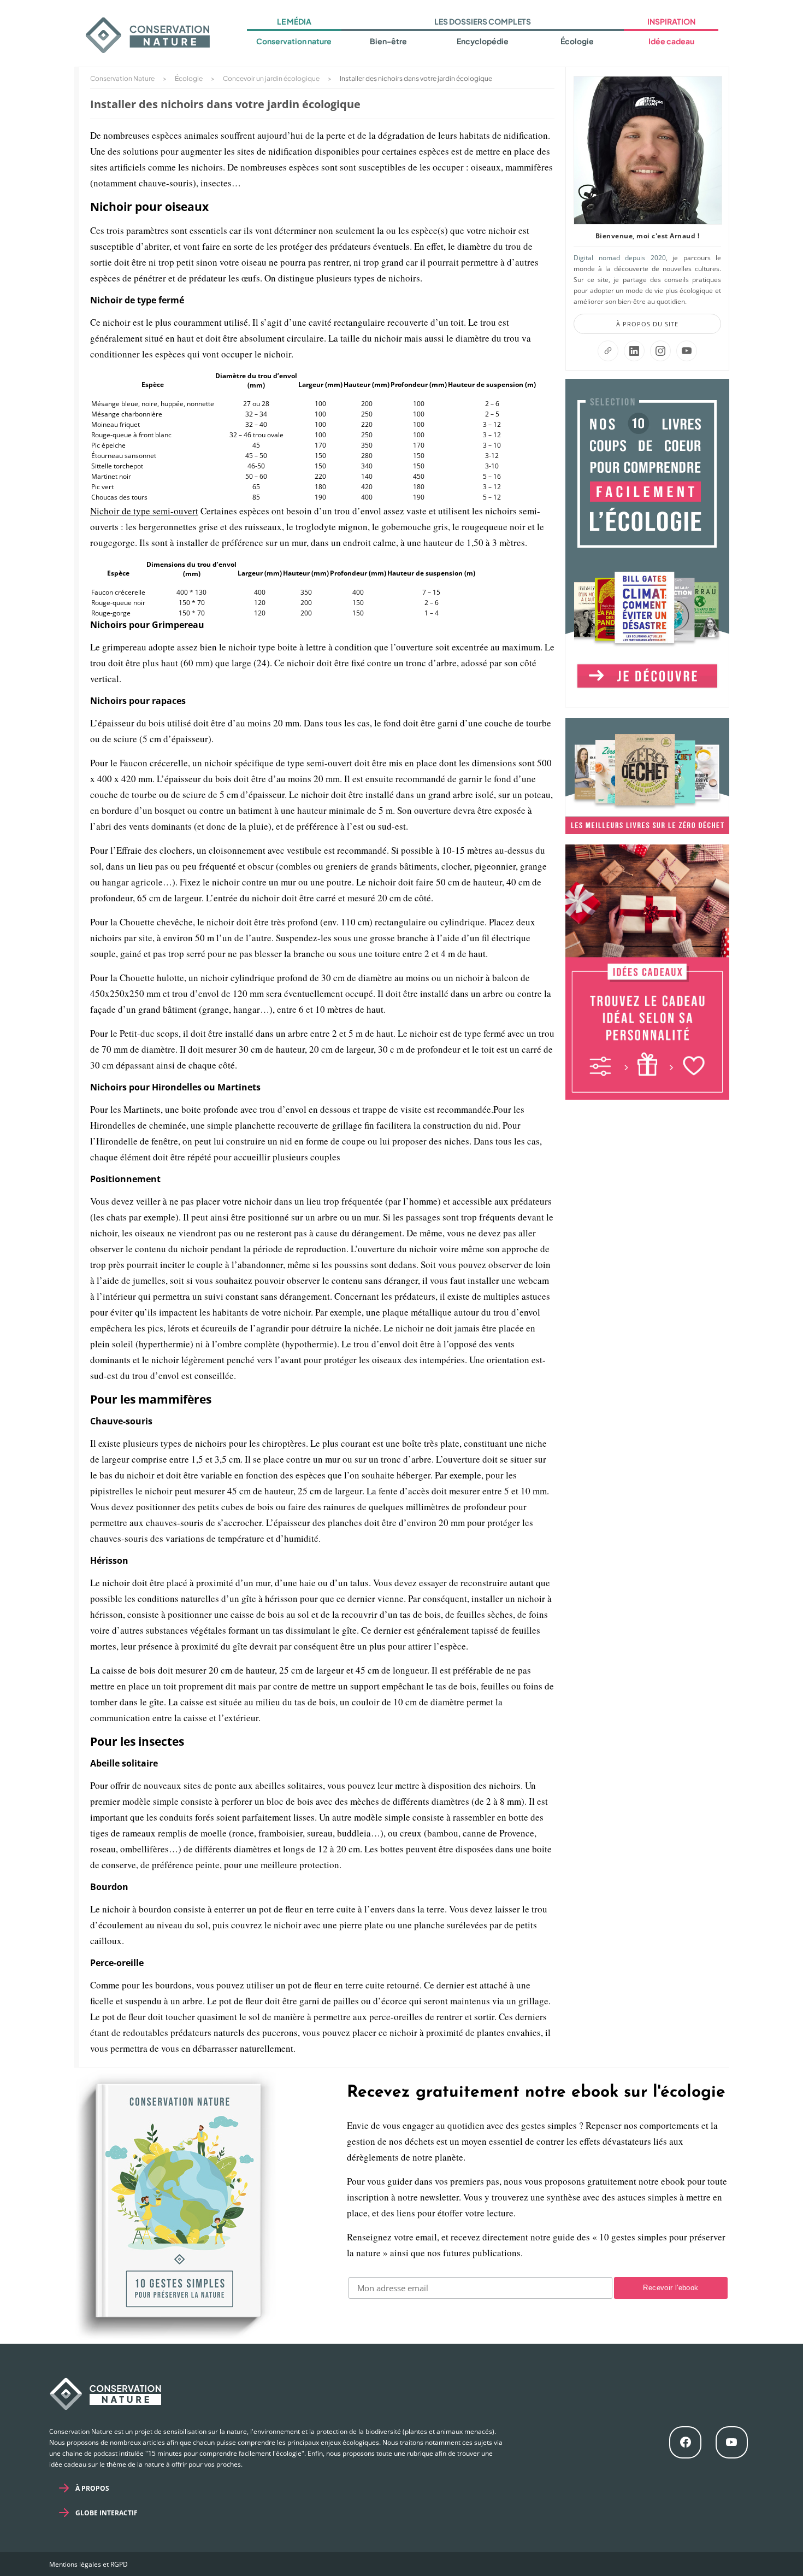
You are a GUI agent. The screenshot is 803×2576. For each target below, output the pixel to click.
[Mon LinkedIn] (634, 351)
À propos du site (647, 324)
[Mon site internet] (608, 351)
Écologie (577, 41)
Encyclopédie (483, 41)
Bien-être (388, 41)
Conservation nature (294, 41)
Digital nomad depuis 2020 (620, 258)
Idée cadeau (671, 41)
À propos (92, 2488)
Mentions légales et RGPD (88, 2564)
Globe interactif (107, 2513)
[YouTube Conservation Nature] (687, 351)
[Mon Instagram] (660, 351)
